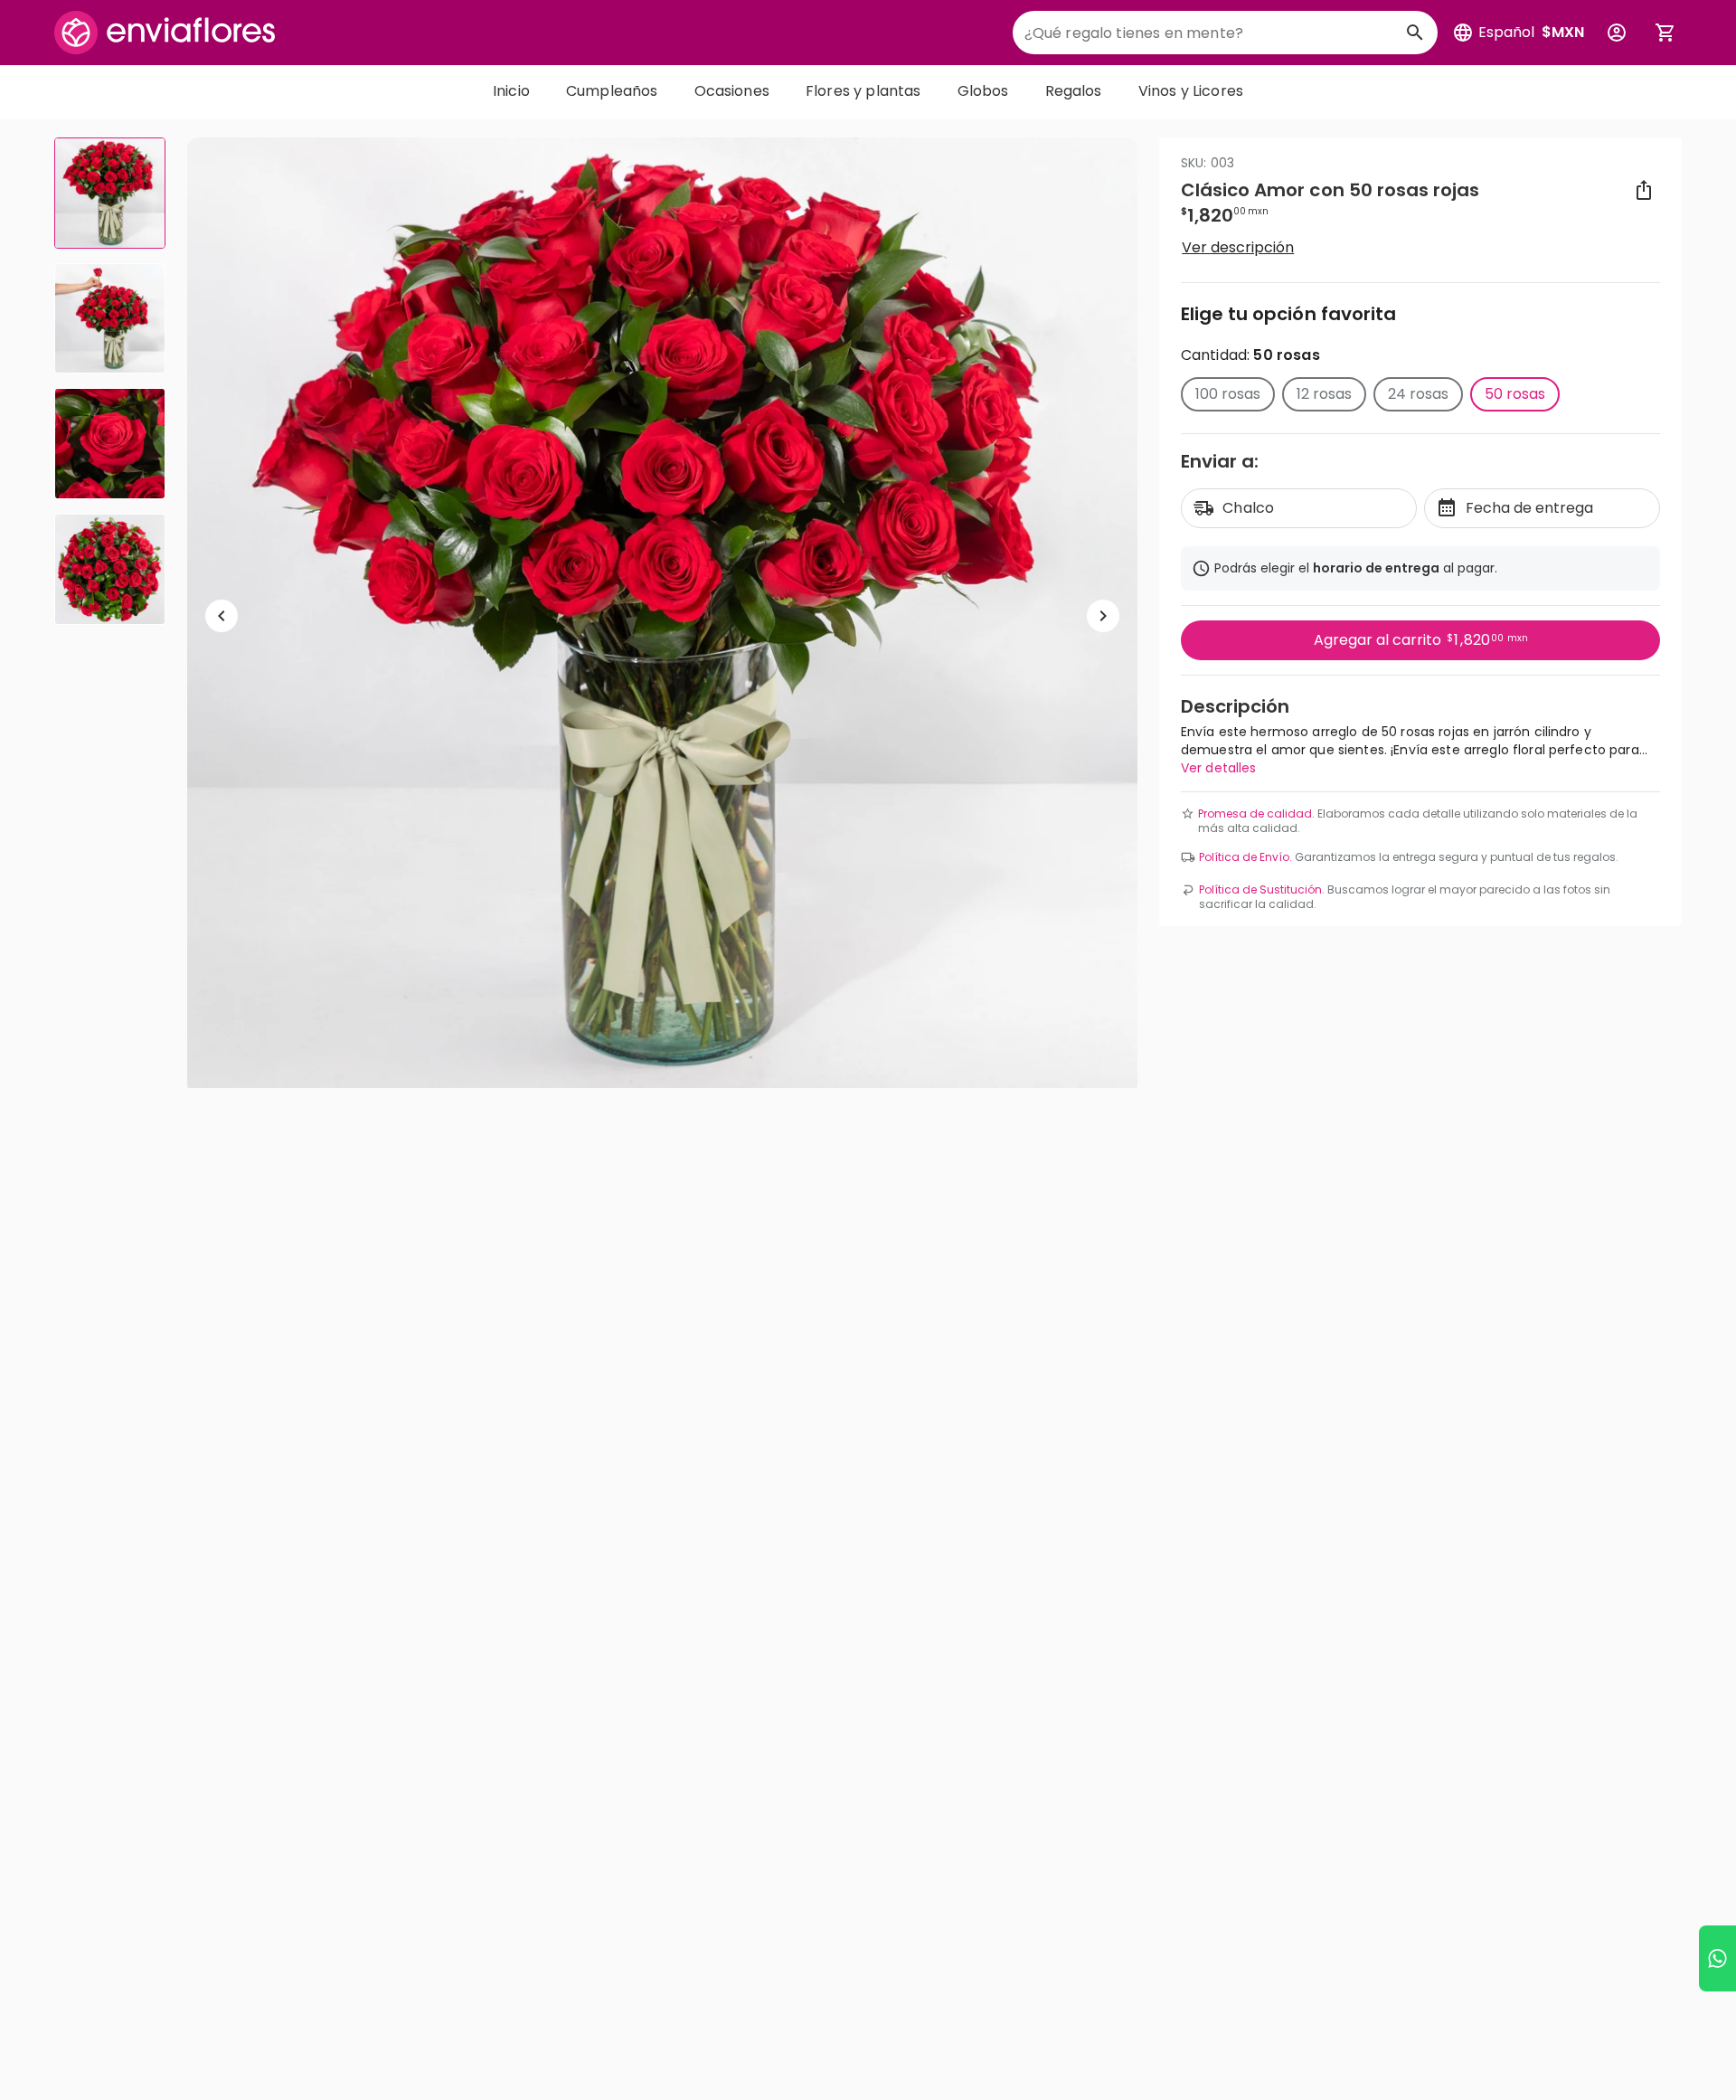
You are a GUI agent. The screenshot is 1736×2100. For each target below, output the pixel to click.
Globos (983, 91)
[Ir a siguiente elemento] (1103, 616)
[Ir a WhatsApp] (1717, 1958)
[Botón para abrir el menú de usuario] (1617, 33)
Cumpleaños (612, 91)
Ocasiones (732, 91)
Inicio (511, 91)
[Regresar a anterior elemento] (222, 616)
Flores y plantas (863, 91)
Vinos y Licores (1191, 91)
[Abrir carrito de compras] (1665, 33)
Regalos (1074, 91)
